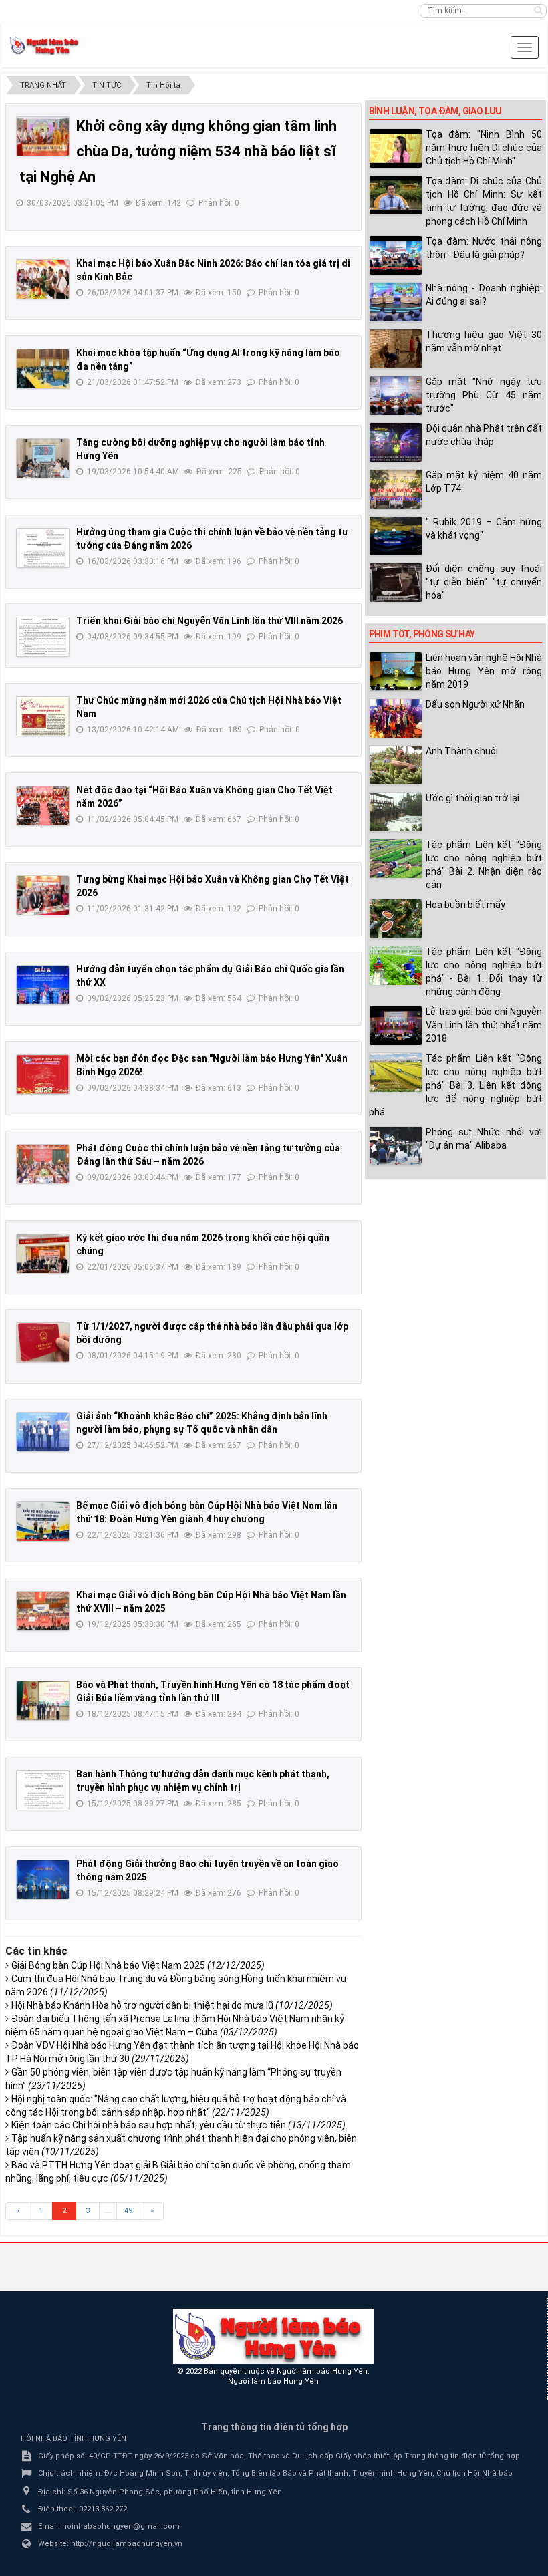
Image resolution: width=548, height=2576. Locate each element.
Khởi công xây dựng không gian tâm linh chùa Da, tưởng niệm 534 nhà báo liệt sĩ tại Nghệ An (178, 151)
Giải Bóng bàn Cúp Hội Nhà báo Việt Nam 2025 (138, 1965)
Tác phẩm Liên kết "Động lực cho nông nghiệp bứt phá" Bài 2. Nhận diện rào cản (484, 865)
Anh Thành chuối (462, 751)
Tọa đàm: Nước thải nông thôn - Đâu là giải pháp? (484, 248)
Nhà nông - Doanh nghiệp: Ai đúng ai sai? (484, 295)
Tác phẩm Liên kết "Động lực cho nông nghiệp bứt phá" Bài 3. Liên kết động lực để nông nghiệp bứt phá (455, 1085)
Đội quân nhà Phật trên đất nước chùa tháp (484, 435)
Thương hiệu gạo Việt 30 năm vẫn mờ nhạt (484, 341)
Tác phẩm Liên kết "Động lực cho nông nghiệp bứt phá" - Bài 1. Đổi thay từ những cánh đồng (484, 972)
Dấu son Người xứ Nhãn (475, 704)
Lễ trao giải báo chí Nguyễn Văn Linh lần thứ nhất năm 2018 (484, 1025)
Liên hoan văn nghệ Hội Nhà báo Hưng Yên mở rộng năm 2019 (484, 671)
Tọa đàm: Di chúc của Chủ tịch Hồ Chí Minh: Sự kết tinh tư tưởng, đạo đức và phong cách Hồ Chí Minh (484, 201)
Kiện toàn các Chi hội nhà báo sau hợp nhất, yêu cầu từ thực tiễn (178, 2125)
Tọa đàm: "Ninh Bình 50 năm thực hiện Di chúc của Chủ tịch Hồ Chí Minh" (484, 148)
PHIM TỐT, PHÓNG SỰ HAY (422, 634)
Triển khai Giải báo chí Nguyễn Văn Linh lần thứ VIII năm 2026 (210, 621)
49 (128, 2211)
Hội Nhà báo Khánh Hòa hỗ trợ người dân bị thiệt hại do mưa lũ (172, 2005)
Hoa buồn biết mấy (465, 905)
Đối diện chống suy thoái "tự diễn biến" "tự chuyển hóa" (484, 582)
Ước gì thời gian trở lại (472, 798)
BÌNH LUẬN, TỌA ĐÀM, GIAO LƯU (435, 111)
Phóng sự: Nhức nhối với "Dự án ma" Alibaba (484, 1139)
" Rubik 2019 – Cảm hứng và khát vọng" (484, 529)
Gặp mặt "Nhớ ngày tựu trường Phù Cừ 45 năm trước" (484, 395)
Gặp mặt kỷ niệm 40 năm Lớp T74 (484, 482)
